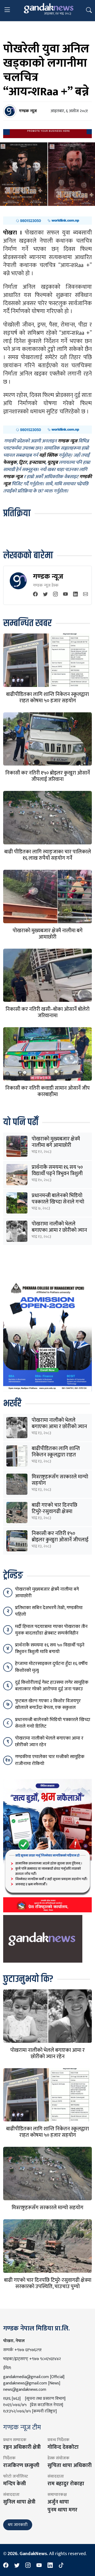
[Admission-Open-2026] (47, 1335)
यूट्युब (53, 463)
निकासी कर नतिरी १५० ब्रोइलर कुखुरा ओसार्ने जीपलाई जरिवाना (48, 776)
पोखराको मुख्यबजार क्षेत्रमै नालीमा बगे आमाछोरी (48, 934)
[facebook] (35, 595)
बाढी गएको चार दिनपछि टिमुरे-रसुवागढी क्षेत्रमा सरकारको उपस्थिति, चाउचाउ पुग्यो (48, 2283)
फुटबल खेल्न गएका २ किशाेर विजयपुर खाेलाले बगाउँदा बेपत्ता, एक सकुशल (48, 1704)
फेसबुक (10, 463)
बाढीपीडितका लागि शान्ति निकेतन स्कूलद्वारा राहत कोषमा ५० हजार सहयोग (47, 698)
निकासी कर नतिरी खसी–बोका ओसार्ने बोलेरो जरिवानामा (47, 1012)
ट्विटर (23, 463)
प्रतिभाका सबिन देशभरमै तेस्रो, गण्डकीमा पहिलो (49, 1611)
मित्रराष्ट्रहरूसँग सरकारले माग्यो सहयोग (60, 1480)
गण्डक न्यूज (48, 576)
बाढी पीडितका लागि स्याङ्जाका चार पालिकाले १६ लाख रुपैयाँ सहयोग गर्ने (48, 855)
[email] (85, 595)
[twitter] (45, 595)
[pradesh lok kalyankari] (47, 1845)
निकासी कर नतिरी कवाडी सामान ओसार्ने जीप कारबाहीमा (47, 1091)
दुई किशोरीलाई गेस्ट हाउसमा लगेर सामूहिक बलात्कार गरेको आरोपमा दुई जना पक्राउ (52, 1686)
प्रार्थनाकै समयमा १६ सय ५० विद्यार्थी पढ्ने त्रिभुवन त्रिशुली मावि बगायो (57, 1174)
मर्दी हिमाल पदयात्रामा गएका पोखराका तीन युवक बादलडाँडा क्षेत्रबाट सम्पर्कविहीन (51, 1630)
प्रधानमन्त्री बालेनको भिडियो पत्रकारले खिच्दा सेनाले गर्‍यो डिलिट (58, 1202)
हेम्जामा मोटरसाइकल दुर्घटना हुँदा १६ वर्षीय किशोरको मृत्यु (51, 1667)
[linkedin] (75, 595)
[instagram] (55, 595)
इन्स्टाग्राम (37, 463)
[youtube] (65, 595)
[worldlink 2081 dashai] (47, 220)
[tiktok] (61, 2566)
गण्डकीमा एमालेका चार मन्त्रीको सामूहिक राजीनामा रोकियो (50, 1760)
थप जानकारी (18, 2525)
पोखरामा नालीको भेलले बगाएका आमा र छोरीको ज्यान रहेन (59, 1230)
